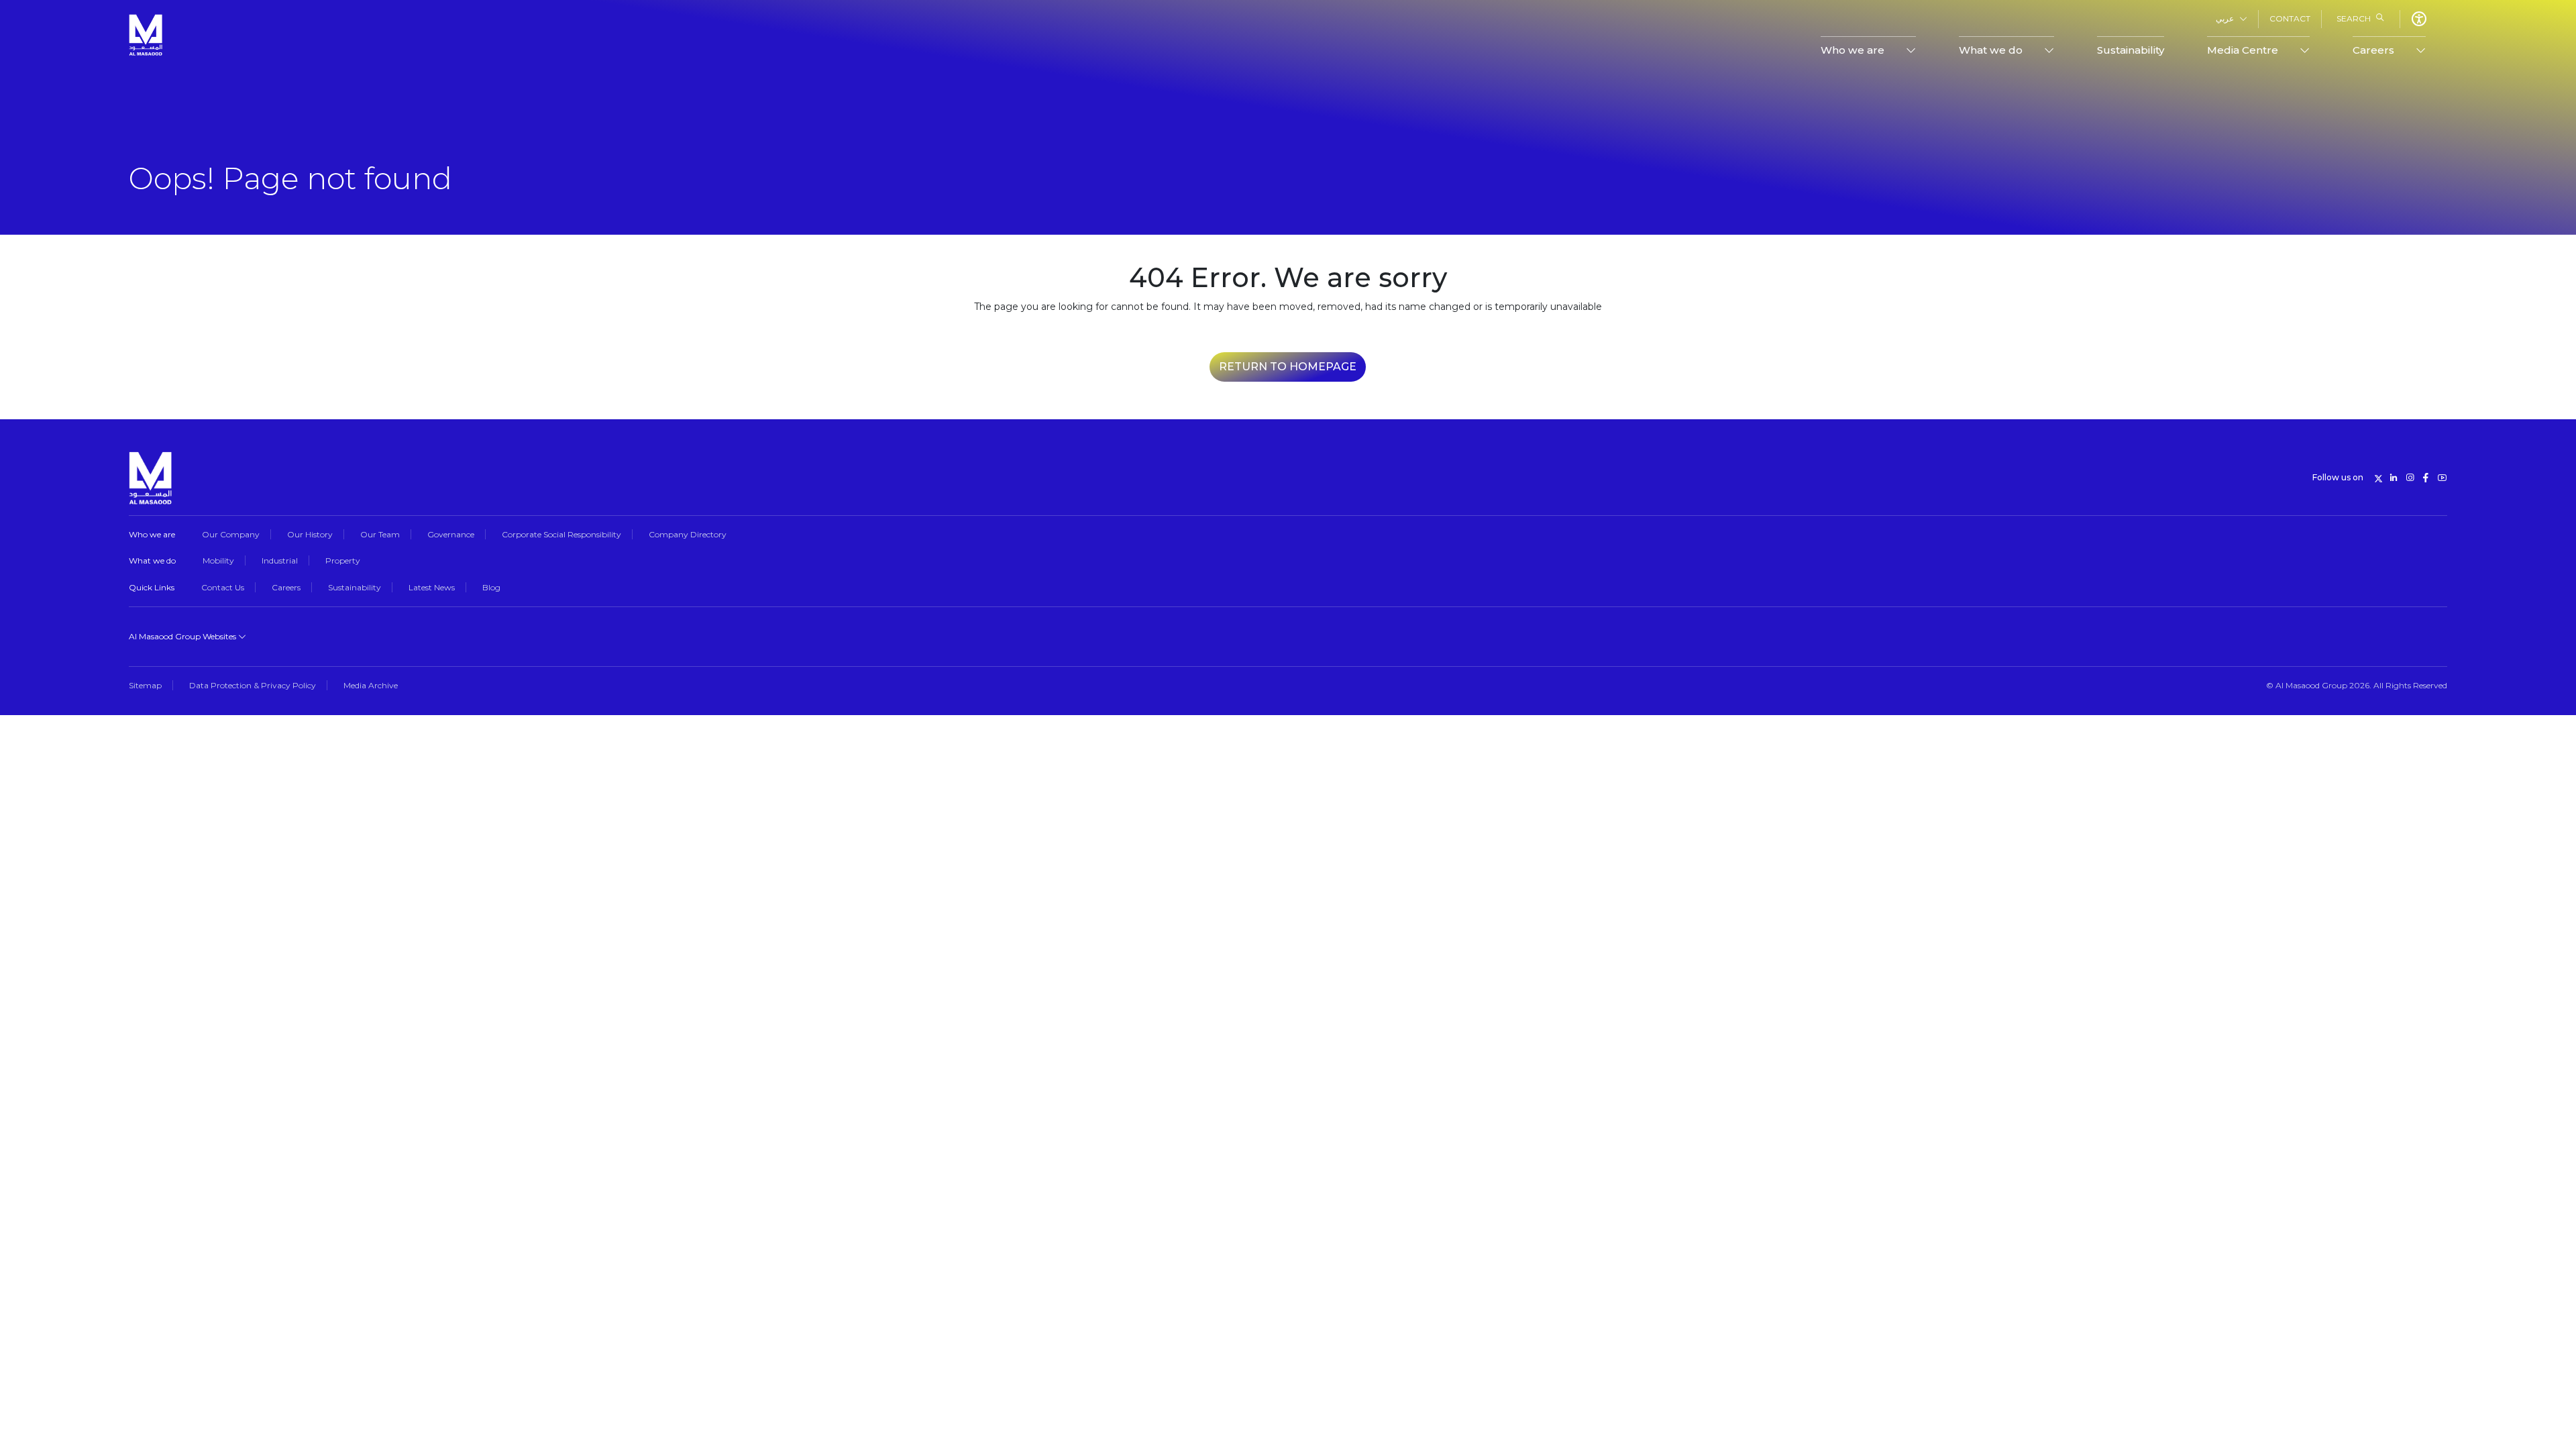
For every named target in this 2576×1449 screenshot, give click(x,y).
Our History (310, 534)
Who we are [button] (1853, 50)
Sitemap (145, 685)
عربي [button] (2225, 18)
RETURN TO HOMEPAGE (1288, 367)
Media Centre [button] (2243, 50)
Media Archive (371, 685)
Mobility (218, 560)
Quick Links (152, 587)
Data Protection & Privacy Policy (253, 685)
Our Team (380, 534)
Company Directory (688, 534)
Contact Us (223, 587)
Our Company (231, 534)
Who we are (152, 534)
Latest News (432, 587)
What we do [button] (1991, 50)
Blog (491, 587)
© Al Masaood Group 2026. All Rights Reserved (2357, 685)
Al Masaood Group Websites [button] (183, 636)
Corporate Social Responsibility (561, 534)
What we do (152, 560)
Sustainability (2131, 50)
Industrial (280, 560)
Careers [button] (2373, 50)
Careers (286, 587)
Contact (2290, 18)
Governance (451, 534)
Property (343, 560)
